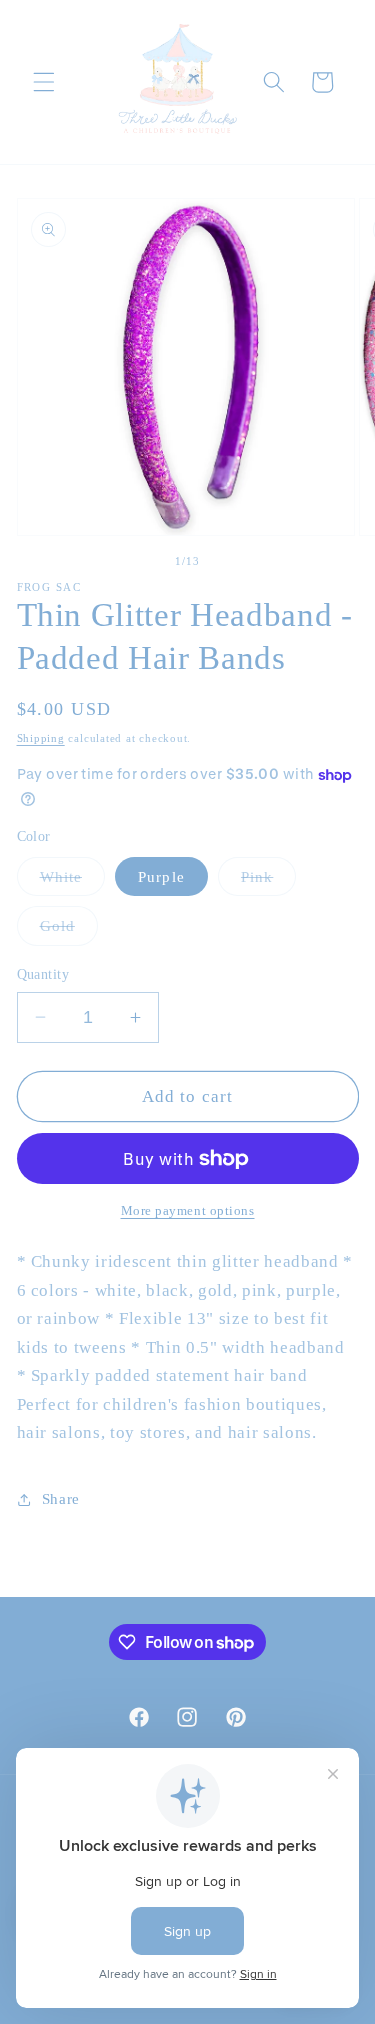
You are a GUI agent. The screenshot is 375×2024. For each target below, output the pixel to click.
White (73, 881)
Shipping (41, 738)
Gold (69, 930)
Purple (161, 876)
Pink (268, 881)
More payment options (188, 1210)
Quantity (43, 974)
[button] (44, 82)
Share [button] (61, 1498)
